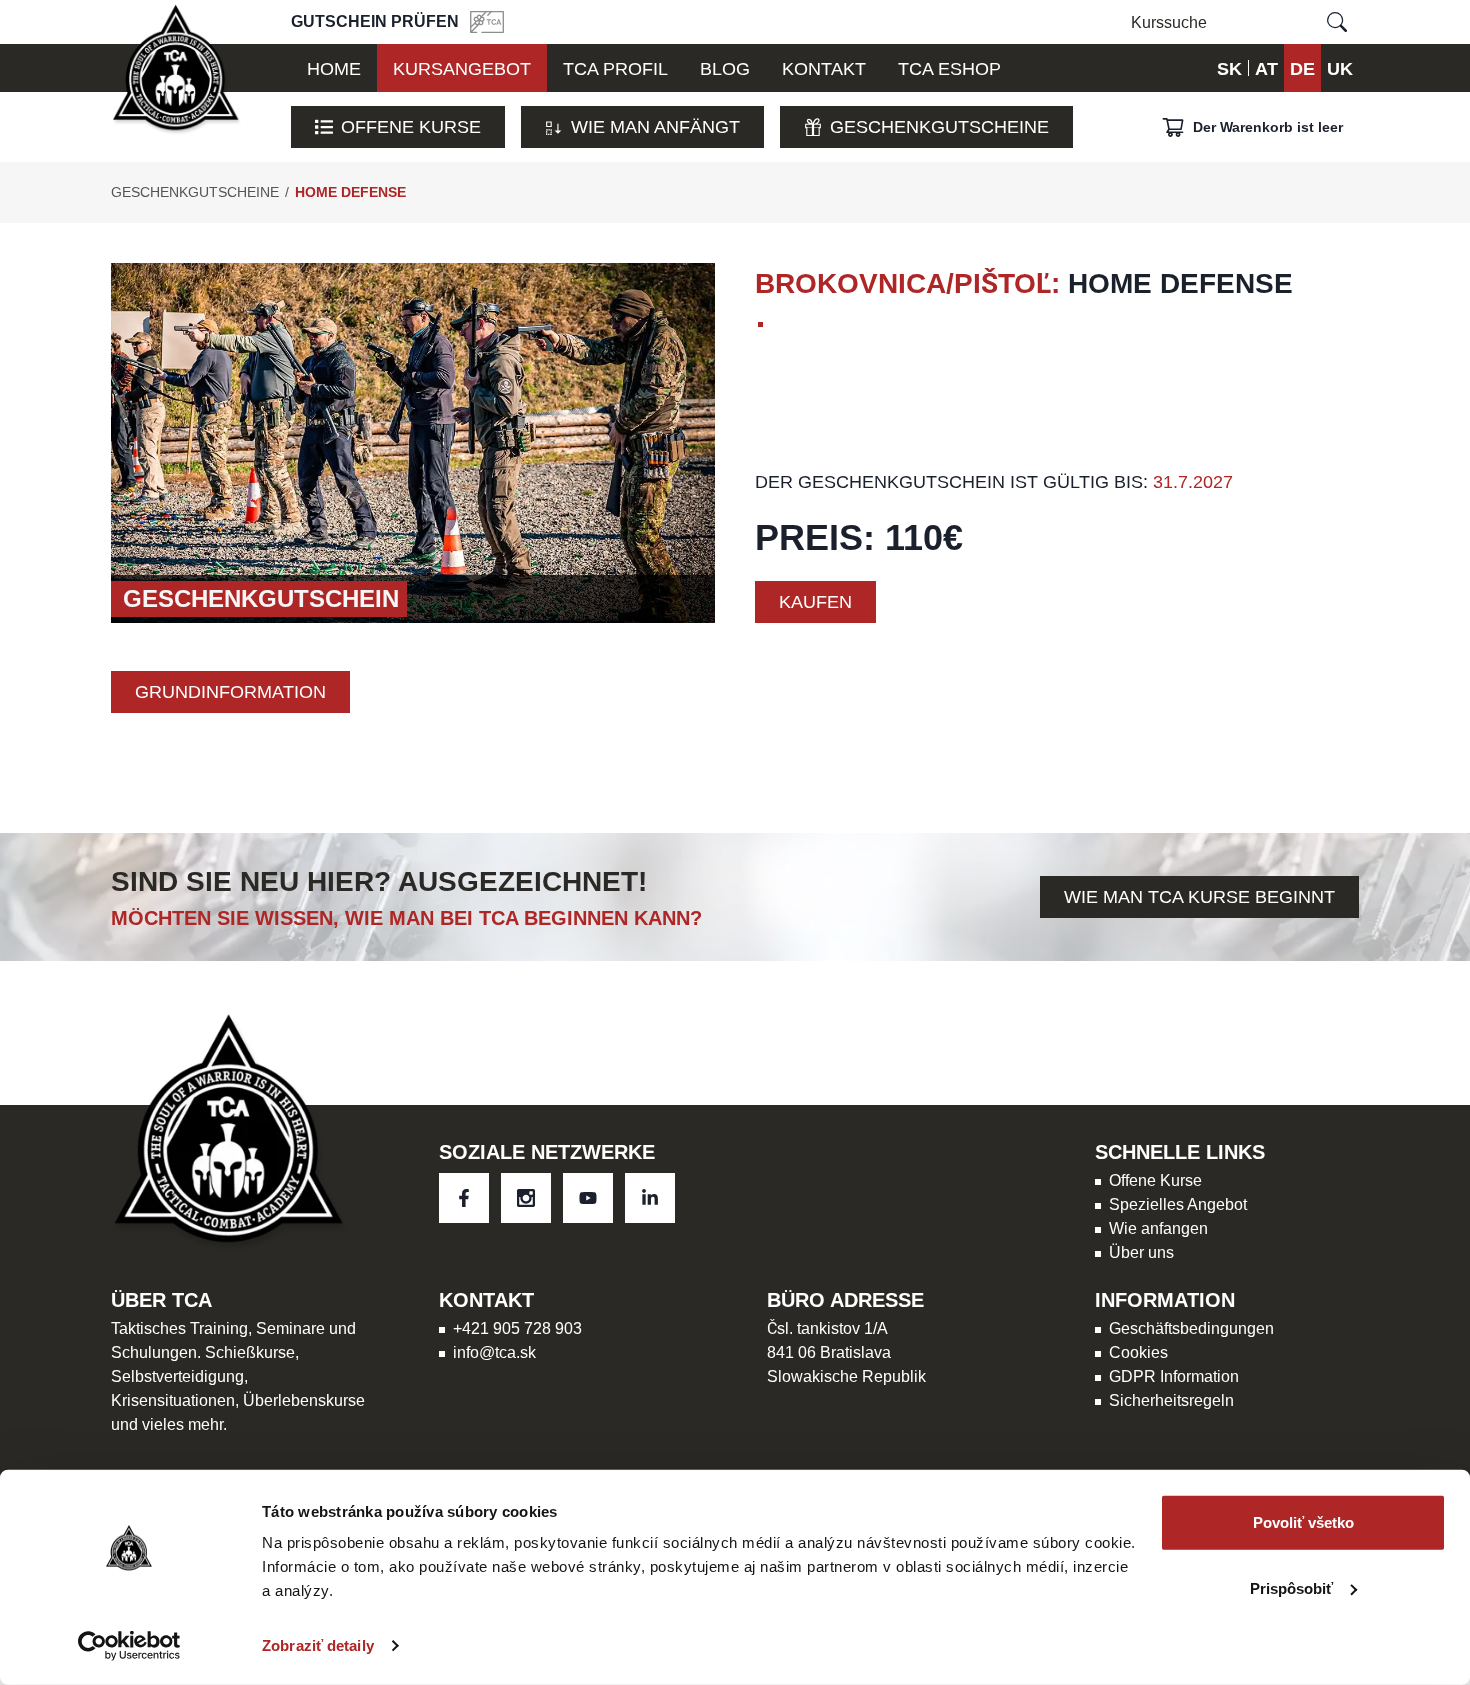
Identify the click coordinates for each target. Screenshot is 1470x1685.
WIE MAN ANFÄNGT (655, 126)
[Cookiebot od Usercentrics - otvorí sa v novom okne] (129, 1646)
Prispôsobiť (1291, 1587)
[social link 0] (464, 1198)
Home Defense (350, 192)
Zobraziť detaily (318, 1645)
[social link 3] (650, 1198)
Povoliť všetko (1303, 1522)
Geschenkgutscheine (939, 126)
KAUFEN (815, 601)
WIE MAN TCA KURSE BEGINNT (1199, 896)
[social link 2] (588, 1198)
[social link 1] (526, 1198)
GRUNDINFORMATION (230, 691)
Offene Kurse (411, 126)
